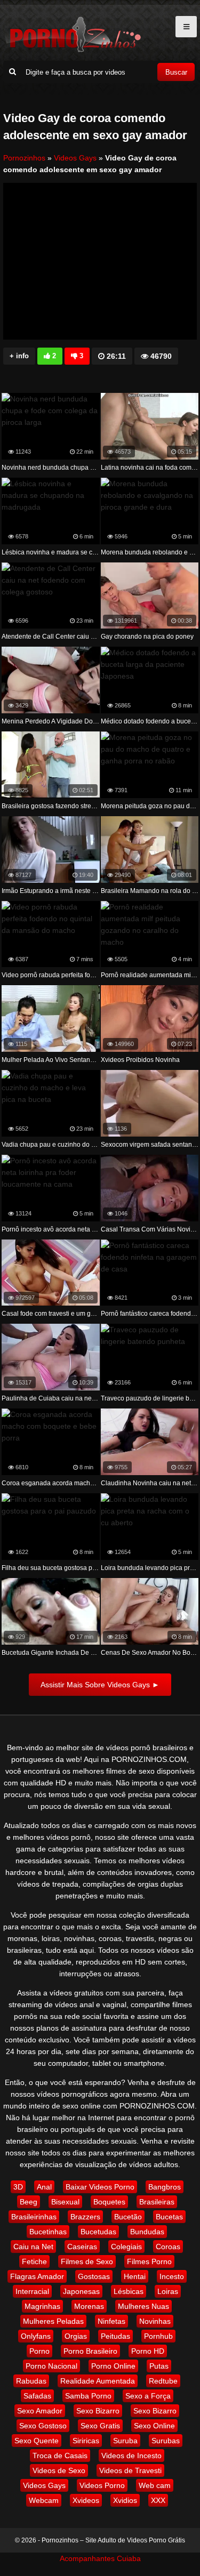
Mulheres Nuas (143, 2306)
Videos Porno (102, 2485)
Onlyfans (36, 2336)
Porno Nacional (51, 2366)
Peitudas (115, 2336)
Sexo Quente (37, 2441)
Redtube (163, 2381)
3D (18, 2187)
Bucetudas (98, 2232)
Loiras (168, 2291)
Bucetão (128, 2217)
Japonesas (81, 2291)
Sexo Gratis (100, 2426)
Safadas (37, 2396)
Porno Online (113, 2366)
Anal (44, 2187)
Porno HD (148, 2351)
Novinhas (155, 2321)
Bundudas (147, 2232)
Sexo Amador (40, 2411)
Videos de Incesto (131, 2456)
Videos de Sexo (59, 2470)
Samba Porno (88, 2396)
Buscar (176, 72)
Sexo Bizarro (98, 2411)
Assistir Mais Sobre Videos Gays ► (100, 1685)
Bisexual (65, 2202)
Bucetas (169, 2217)
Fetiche (34, 2261)
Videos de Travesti (130, 2470)
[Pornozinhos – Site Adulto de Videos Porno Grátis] (73, 51)
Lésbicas (129, 2291)
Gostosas (94, 2276)
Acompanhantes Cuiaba (100, 2558)
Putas (159, 2366)
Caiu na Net (33, 2247)
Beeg (29, 2202)
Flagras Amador (37, 2276)
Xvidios (125, 2500)
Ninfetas (111, 2321)
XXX (158, 2500)
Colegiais (126, 2247)
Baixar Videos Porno (100, 2187)
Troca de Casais (60, 2456)
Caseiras (82, 2247)
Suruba (125, 2441)
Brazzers (85, 2217)
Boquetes (109, 2202)
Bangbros (165, 2187)
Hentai (135, 2276)
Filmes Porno (149, 2261)
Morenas (89, 2306)
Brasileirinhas (34, 2217)
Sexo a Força (148, 2396)
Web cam (155, 2485)
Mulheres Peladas (53, 2321)
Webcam (44, 2500)
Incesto (172, 2276)
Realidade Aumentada (98, 2381)
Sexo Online (154, 2426)
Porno (39, 2351)
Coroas (168, 2247)
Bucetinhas (48, 2232)
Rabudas (31, 2381)
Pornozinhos (24, 158)
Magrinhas (42, 2306)
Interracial (32, 2291)
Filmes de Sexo (87, 2261)
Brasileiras (157, 2202)
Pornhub (158, 2336)
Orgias (76, 2336)
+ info (19, 356)
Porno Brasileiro (90, 2351)
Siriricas (86, 2441)
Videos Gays (75, 158)
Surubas (166, 2441)
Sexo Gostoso (43, 2426)
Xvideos (86, 2500)
